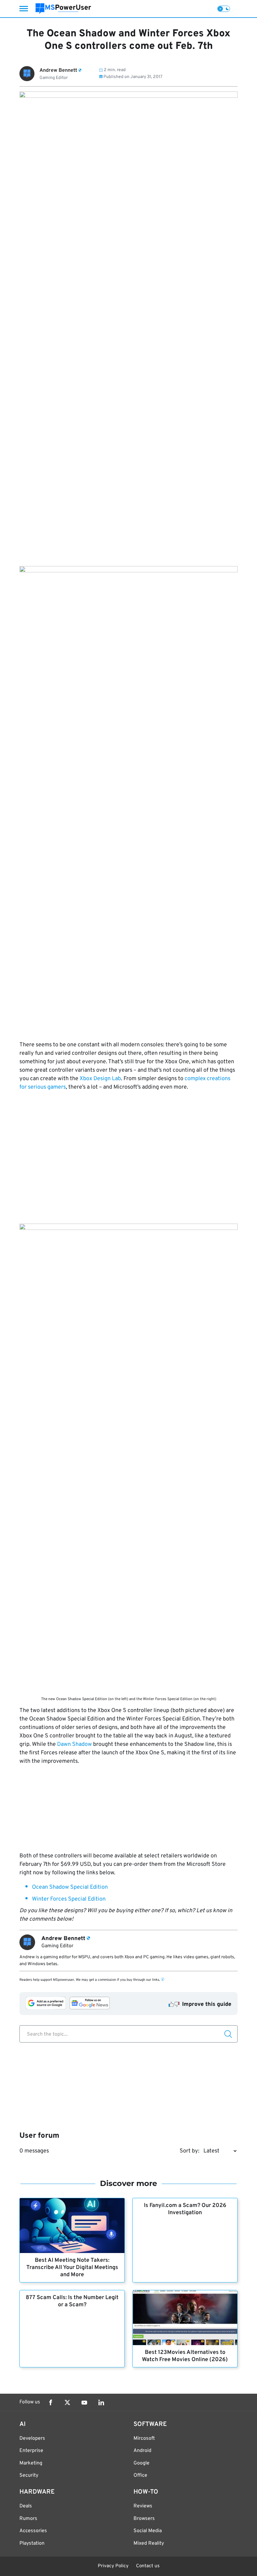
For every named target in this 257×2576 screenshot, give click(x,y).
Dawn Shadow (74, 1744)
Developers (32, 2438)
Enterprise (31, 2451)
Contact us (148, 2566)
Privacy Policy (113, 2566)
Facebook (50, 2402)
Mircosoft (144, 2438)
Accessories (33, 2531)
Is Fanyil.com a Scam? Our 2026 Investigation (185, 2209)
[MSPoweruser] (63, 9)
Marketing (31, 2463)
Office (140, 2475)
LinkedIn (101, 2402)
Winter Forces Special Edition (69, 1899)
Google (142, 2463)
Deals (26, 2506)
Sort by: (189, 2151)
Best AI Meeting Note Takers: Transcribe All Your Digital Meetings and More (72, 2268)
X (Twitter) (67, 2402)
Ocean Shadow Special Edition (70, 1887)
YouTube (84, 2402)
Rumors (28, 2519)
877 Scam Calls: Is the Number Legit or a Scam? (72, 2301)
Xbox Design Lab (100, 1079)
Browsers (144, 2519)
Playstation (32, 2543)
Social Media (148, 2531)
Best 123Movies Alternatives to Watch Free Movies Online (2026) (185, 2356)
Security (29, 2475)
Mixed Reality (149, 2543)
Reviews (143, 2506)
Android (142, 2451)
